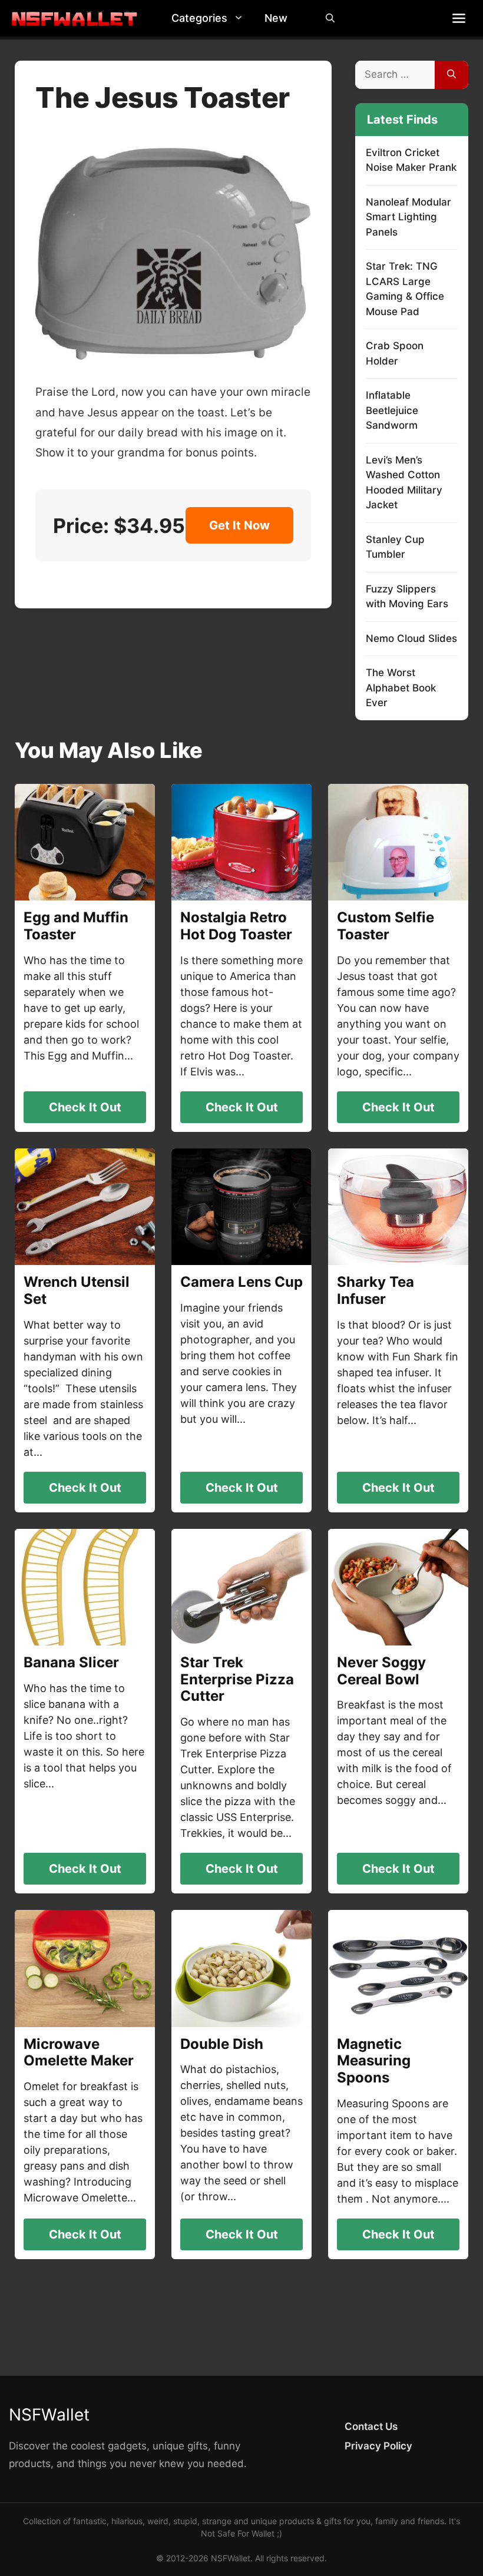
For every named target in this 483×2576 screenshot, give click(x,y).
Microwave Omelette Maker (79, 2052)
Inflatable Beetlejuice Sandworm (392, 410)
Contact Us (371, 2426)
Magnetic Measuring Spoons (374, 2061)
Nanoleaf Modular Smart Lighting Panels (408, 217)
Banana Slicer (71, 1662)
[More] (459, 18)
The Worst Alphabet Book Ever (401, 688)
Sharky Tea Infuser (376, 1290)
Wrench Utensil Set (77, 1290)
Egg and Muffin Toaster (76, 926)
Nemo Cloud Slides (411, 638)
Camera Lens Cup (241, 1282)
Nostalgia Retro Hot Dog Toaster (236, 926)
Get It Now (239, 525)
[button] (241, 18)
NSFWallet (49, 2415)
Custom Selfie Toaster (386, 926)
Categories (199, 18)
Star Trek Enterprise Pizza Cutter (237, 1679)
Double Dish (222, 2044)
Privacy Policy (378, 2446)
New (276, 18)
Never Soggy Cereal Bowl (381, 1671)
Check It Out (85, 1107)
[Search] (451, 75)
